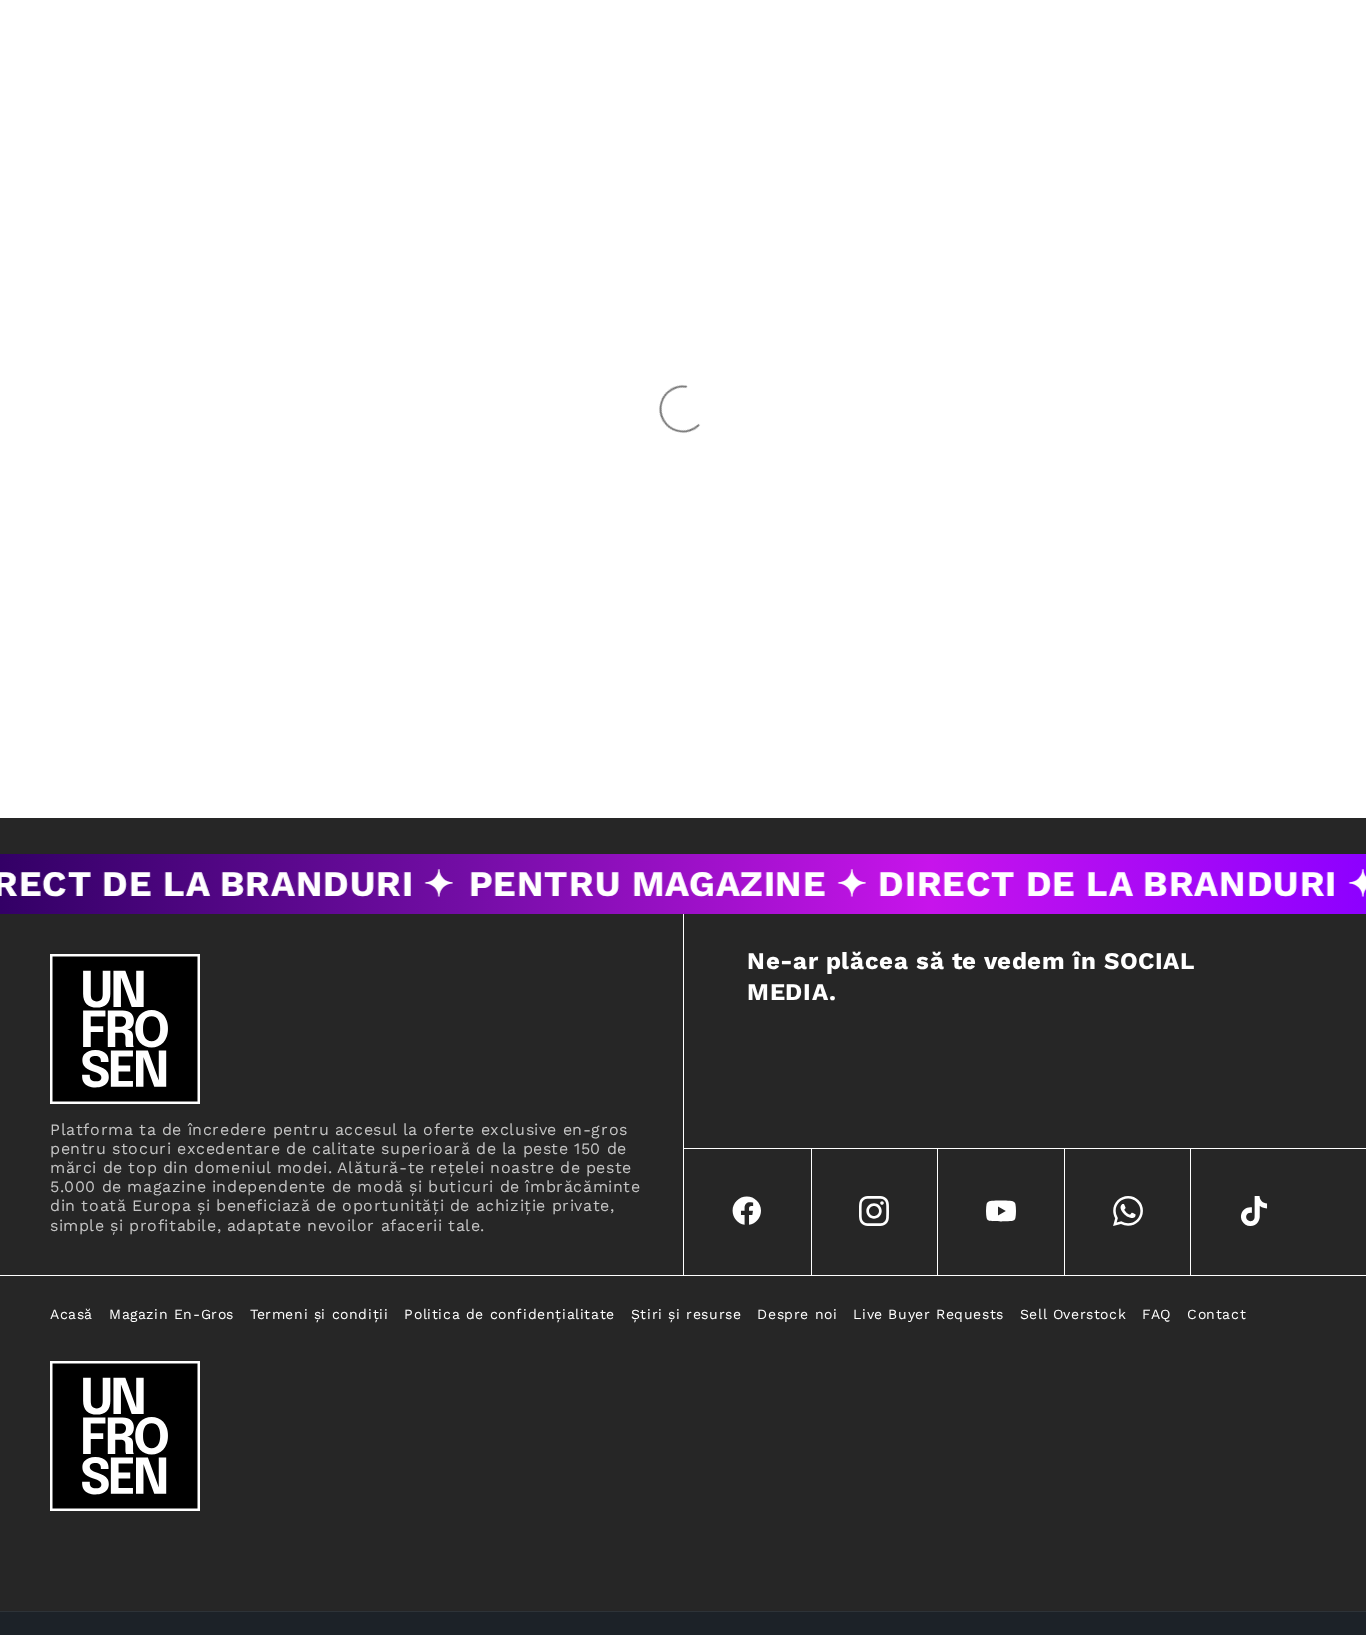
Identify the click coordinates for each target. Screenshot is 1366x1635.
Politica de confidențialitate (509, 1314)
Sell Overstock (1073, 1314)
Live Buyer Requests (928, 1314)
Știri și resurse (686, 1314)
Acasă (71, 1314)
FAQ (1156, 1314)
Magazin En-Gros (171, 1314)
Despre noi (797, 1314)
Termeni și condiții (319, 1314)
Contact (1216, 1314)
